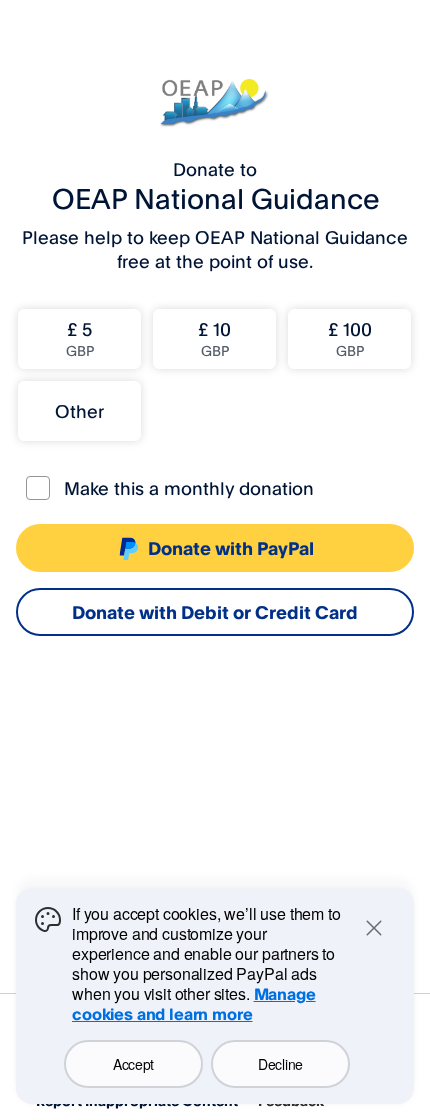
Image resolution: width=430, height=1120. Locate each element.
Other (79, 411)
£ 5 (80, 338)
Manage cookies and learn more (194, 1004)
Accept (133, 1064)
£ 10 (214, 338)
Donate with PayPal (231, 548)
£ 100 (350, 338)
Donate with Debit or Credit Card (215, 612)
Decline (280, 1064)
